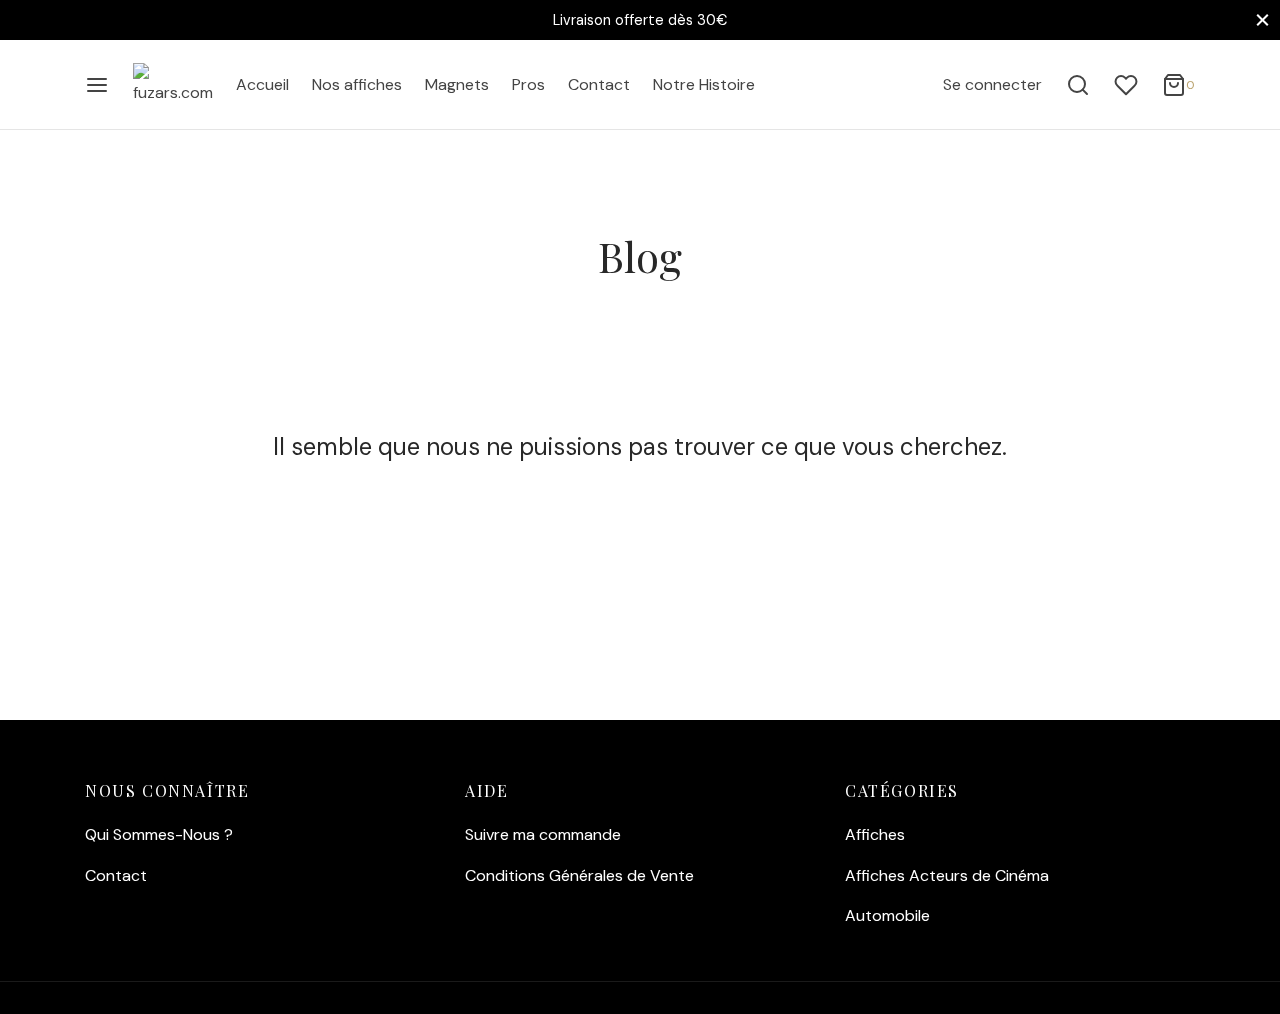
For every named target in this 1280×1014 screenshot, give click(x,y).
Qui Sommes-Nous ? (159, 834)
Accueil (262, 84)
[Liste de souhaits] (1126, 85)
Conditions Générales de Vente (579, 875)
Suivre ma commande (543, 834)
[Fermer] (1262, 19)
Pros (528, 84)
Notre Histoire (704, 84)
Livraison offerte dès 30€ (640, 20)
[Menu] (97, 85)
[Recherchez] (1078, 85)
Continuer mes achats (981, 213)
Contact (599, 84)
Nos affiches (357, 84)
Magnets (457, 84)
